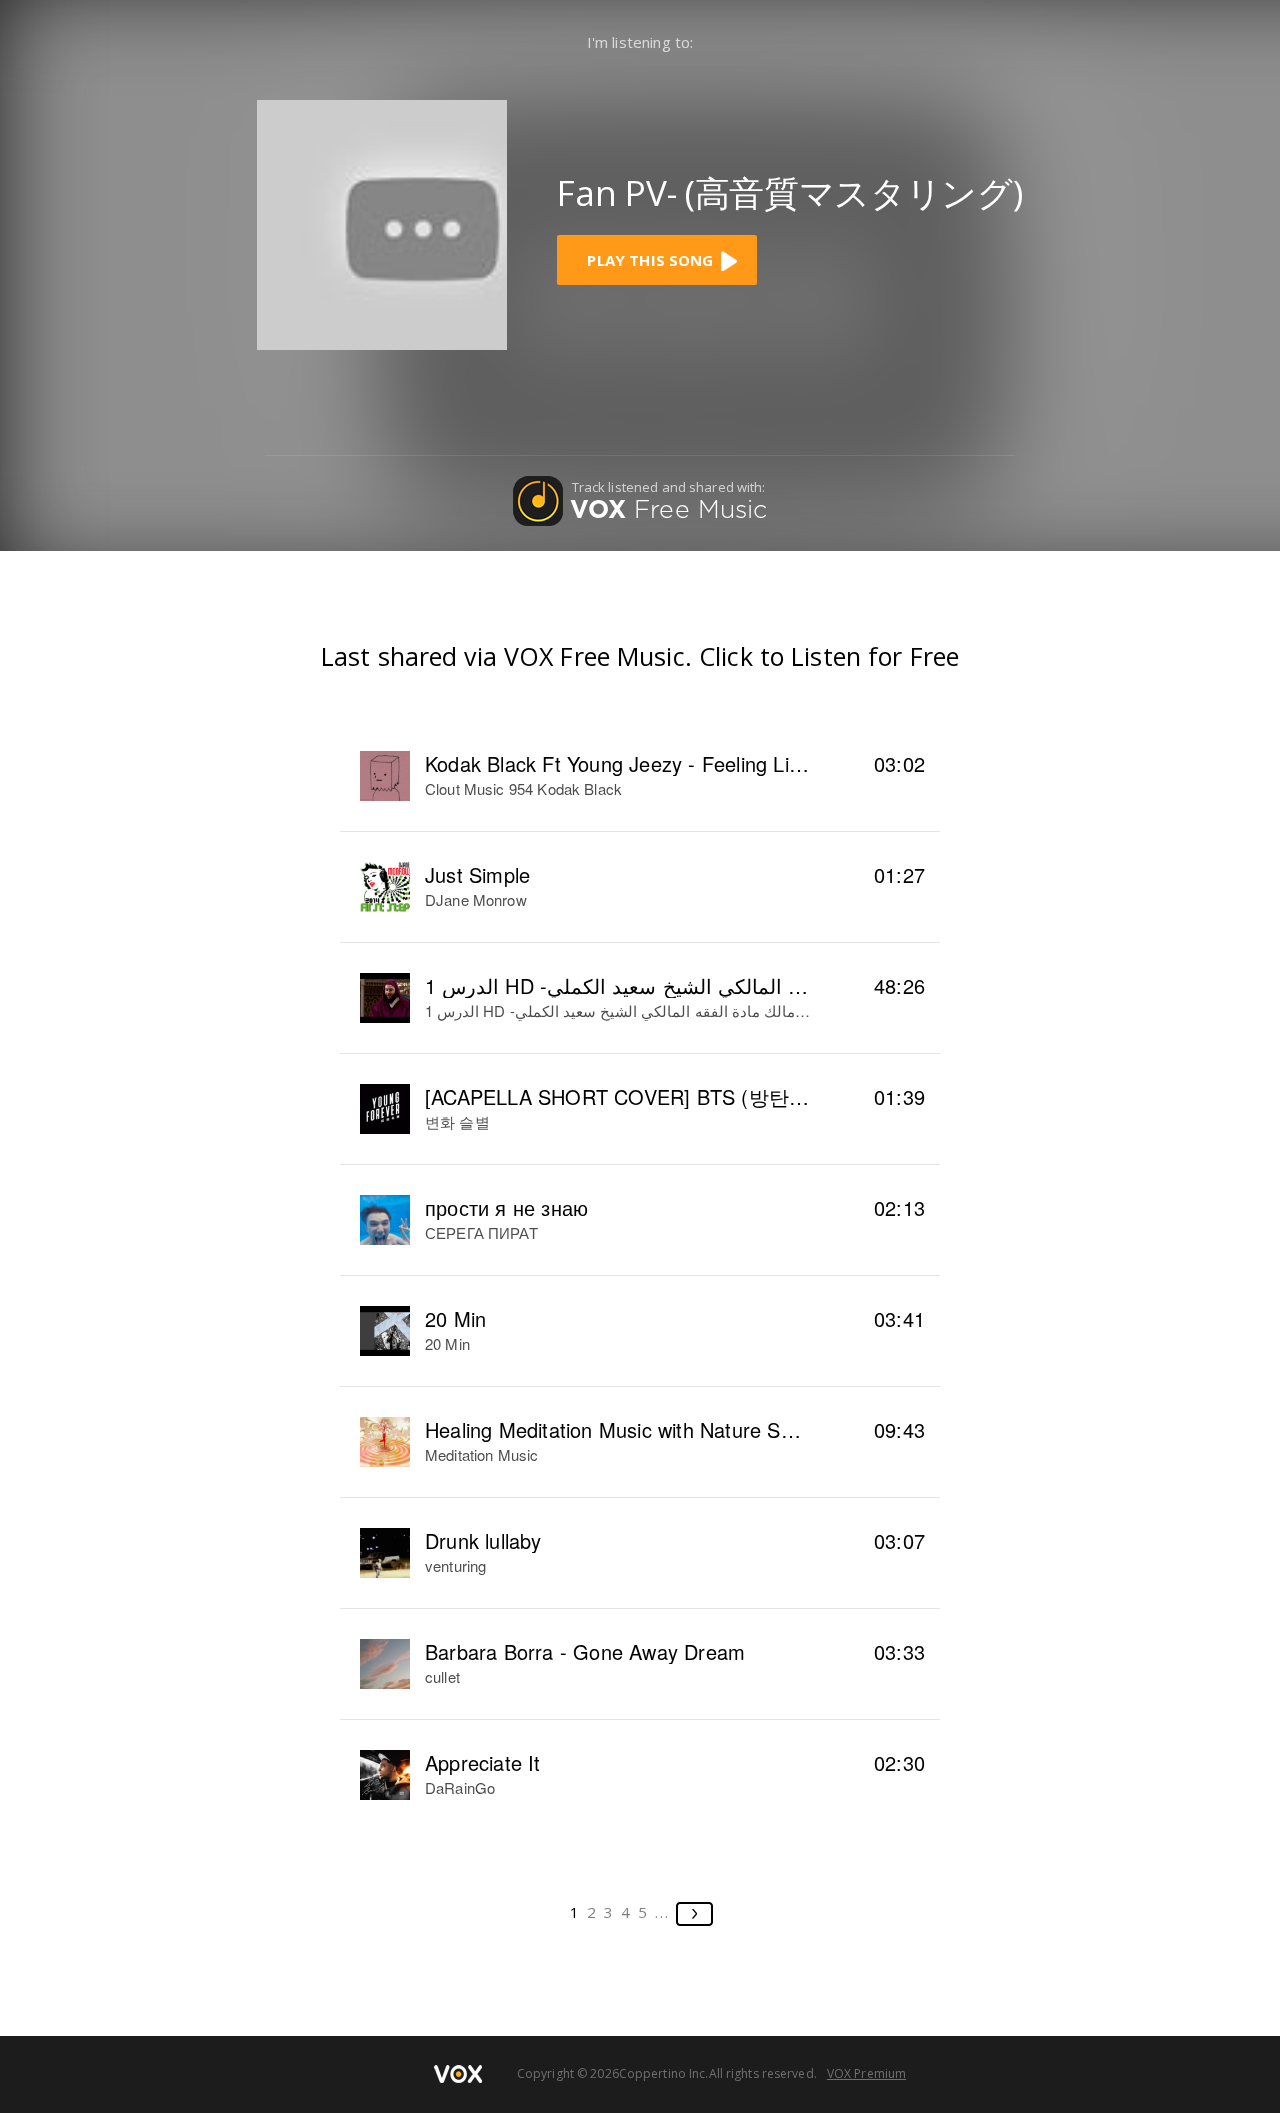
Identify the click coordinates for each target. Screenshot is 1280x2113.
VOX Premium (866, 2073)
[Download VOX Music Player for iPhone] (382, 222)
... (662, 1912)
